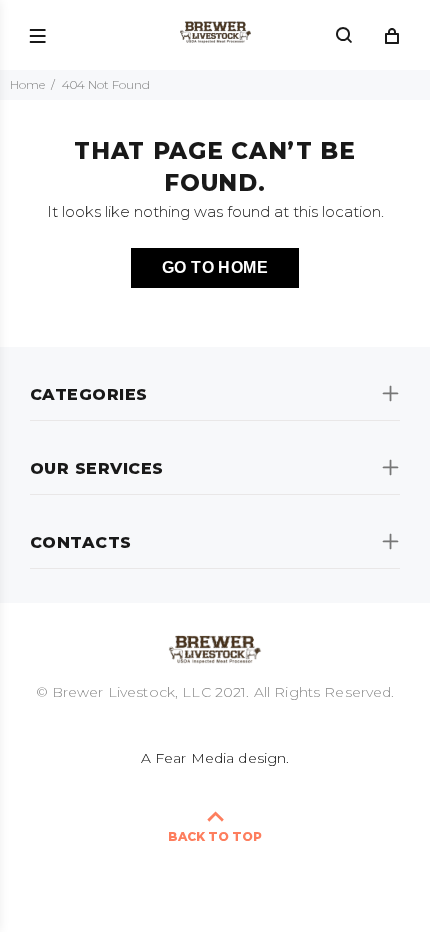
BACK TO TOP (215, 836)
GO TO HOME (215, 267)
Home (27, 84)
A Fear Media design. (215, 758)
